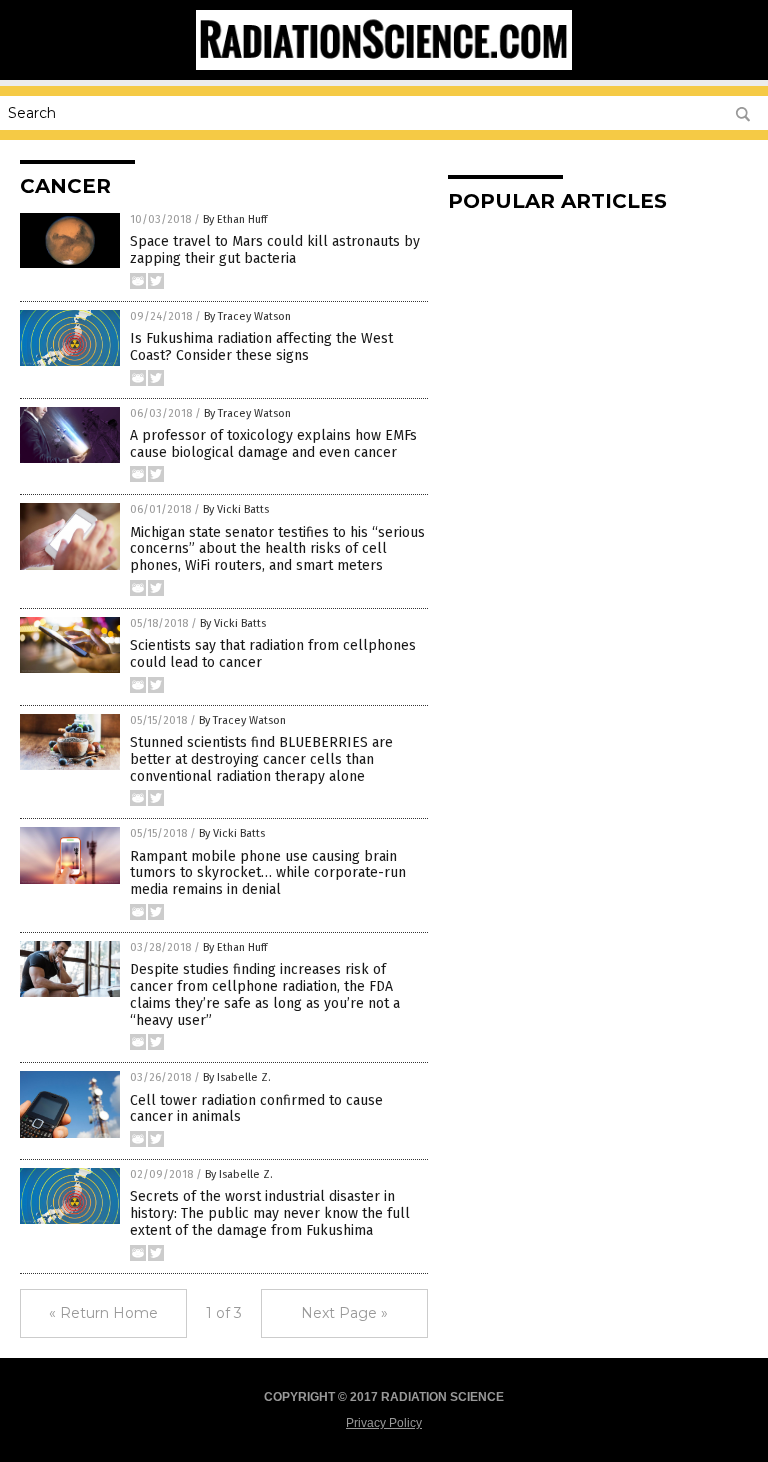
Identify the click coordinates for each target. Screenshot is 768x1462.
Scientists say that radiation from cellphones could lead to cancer (273, 654)
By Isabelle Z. (237, 1077)
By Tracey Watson (247, 316)
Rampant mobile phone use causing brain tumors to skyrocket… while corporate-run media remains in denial (268, 873)
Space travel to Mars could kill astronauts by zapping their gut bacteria (275, 250)
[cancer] (384, 66)
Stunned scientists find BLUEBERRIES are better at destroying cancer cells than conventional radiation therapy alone (261, 759)
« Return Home (103, 1313)
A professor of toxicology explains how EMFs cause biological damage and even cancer (273, 444)
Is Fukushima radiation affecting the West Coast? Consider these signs (261, 347)
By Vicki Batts (236, 509)
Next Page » (344, 1313)
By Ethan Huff (235, 219)
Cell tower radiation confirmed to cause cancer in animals (256, 1109)
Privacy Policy (384, 1423)
